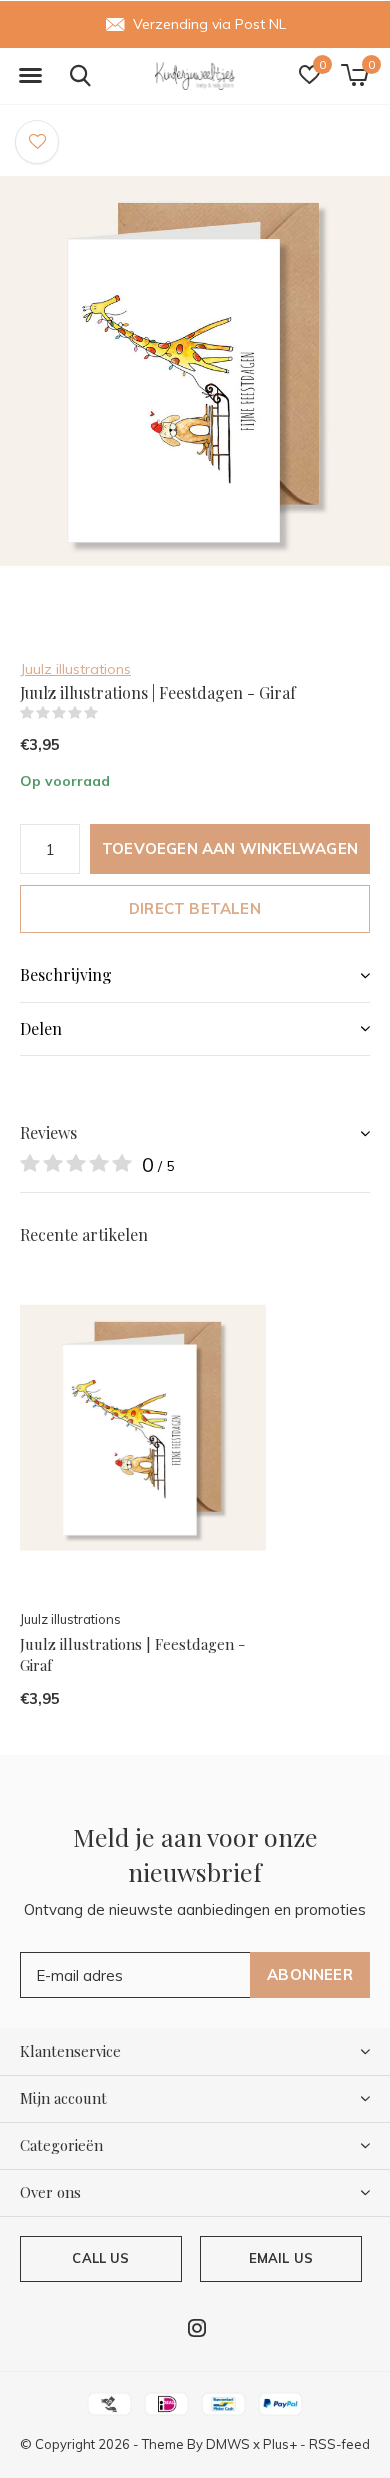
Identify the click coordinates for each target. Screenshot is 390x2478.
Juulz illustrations (75, 669)
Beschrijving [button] (66, 974)
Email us (281, 2258)
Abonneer (310, 1974)
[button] (30, 76)
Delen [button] (41, 1028)
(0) (111, 713)
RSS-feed (339, 2444)
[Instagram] (197, 2328)
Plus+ (280, 2444)
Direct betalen (195, 908)
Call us (100, 2258)
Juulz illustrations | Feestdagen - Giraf (132, 1654)
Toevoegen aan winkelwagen (230, 848)
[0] (354, 75)
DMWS (228, 2444)
